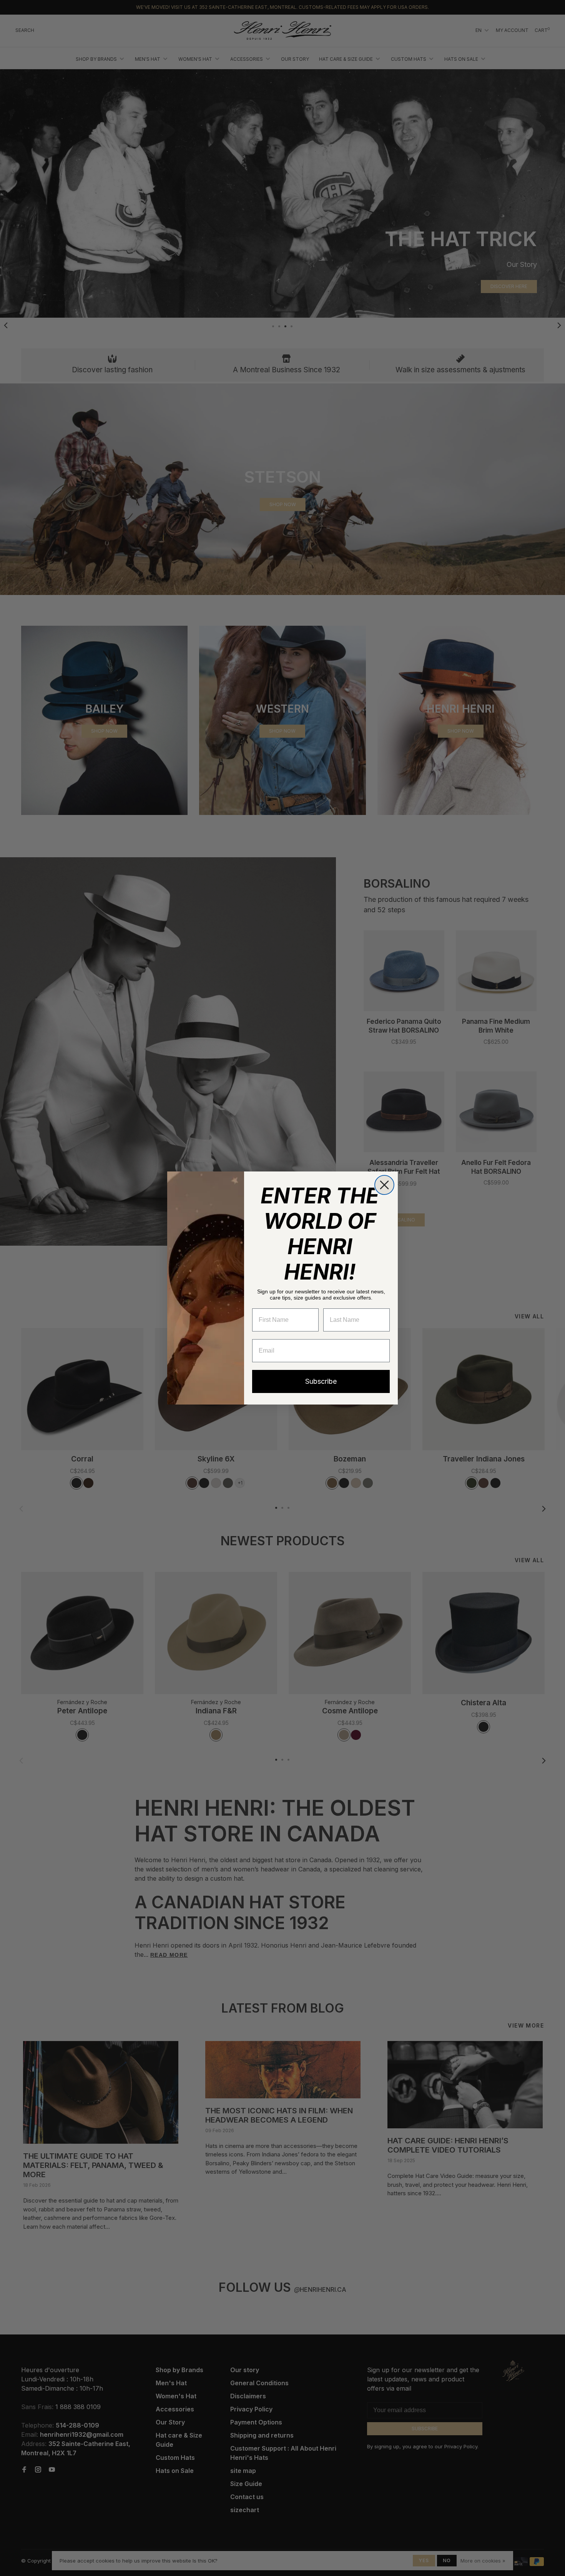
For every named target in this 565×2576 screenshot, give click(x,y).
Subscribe (321, 1381)
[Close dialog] (384, 1185)
